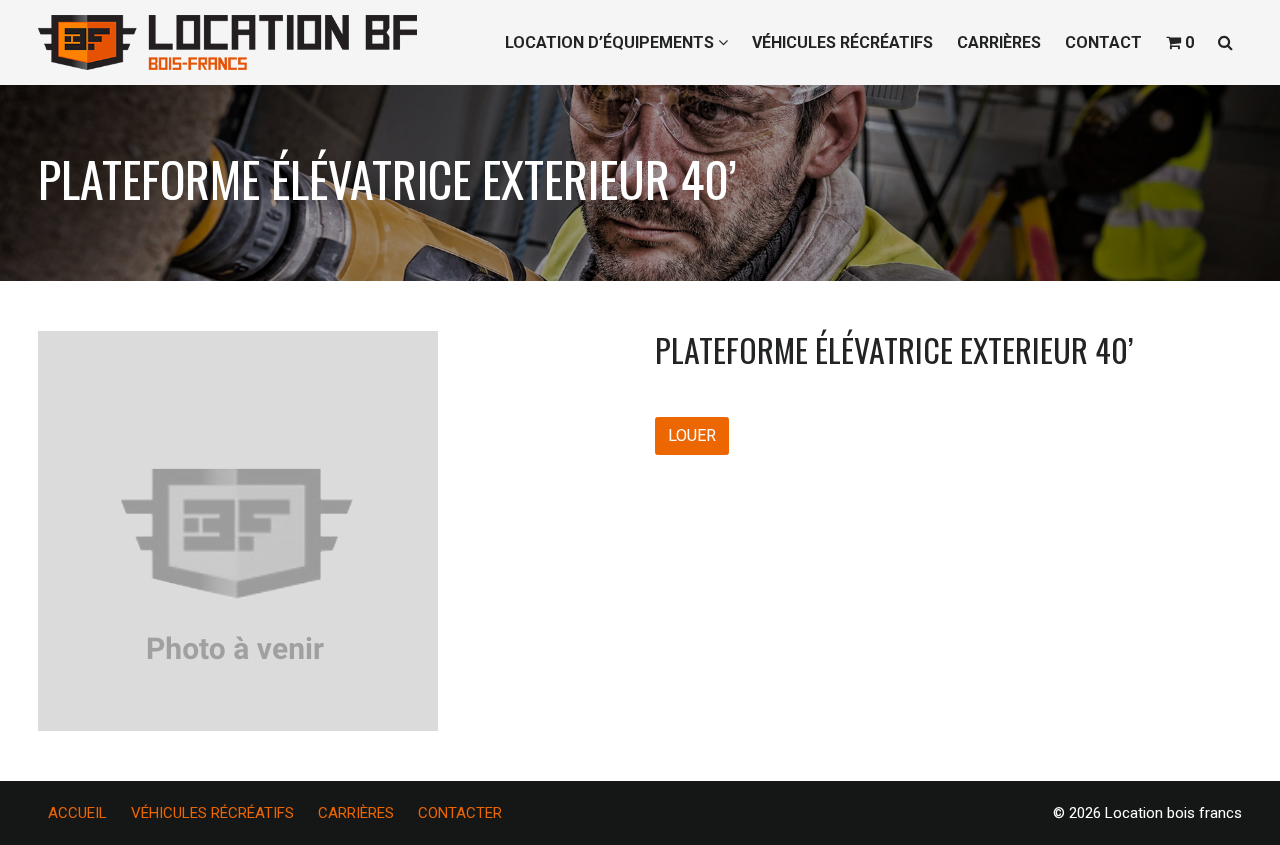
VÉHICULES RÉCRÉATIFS (842, 42)
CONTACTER (460, 813)
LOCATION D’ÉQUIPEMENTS (611, 42)
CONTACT (1103, 42)
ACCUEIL (77, 813)
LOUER (692, 435)
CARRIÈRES (999, 42)
